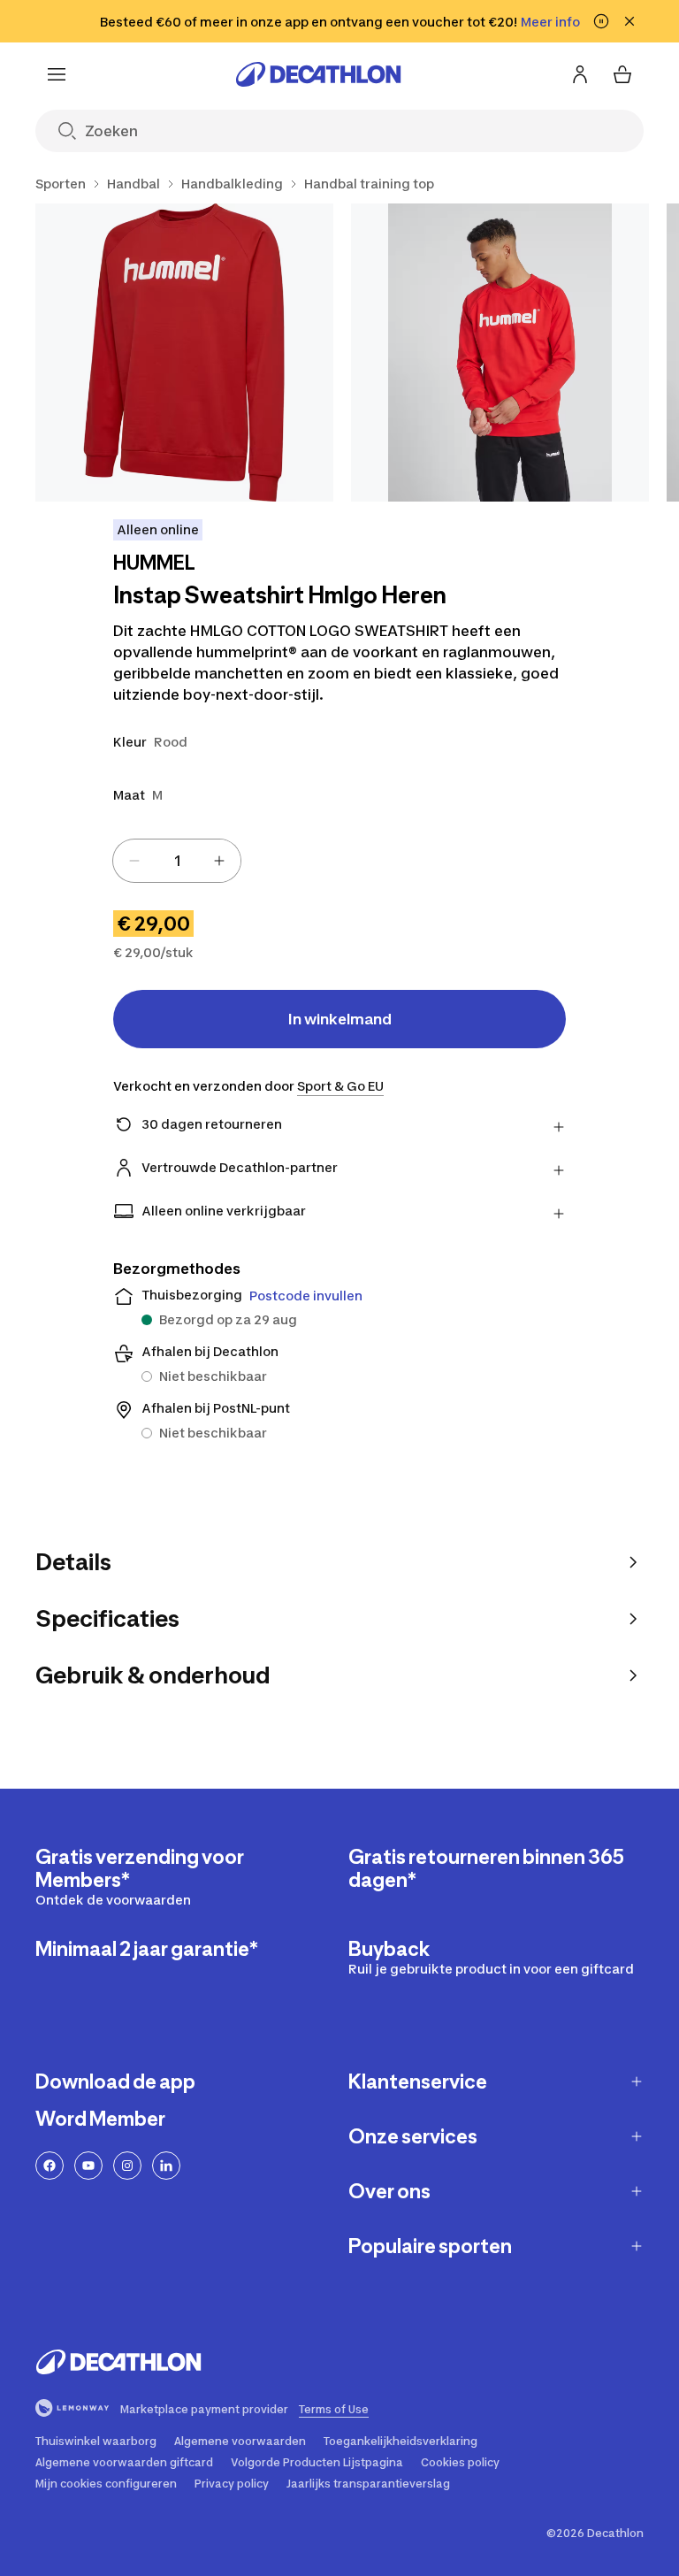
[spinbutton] (177, 861)
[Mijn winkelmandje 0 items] (622, 74)
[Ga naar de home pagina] (318, 74)
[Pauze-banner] (601, 21)
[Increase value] (219, 861)
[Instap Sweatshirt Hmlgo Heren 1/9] (184, 353)
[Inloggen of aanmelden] (580, 74)
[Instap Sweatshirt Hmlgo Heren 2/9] (500, 353)
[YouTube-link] (88, 2166)
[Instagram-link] (127, 2166)
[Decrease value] (134, 861)
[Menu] (57, 74)
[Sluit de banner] (629, 21)
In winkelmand (340, 1019)
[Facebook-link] (50, 2166)
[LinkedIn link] (166, 2166)
